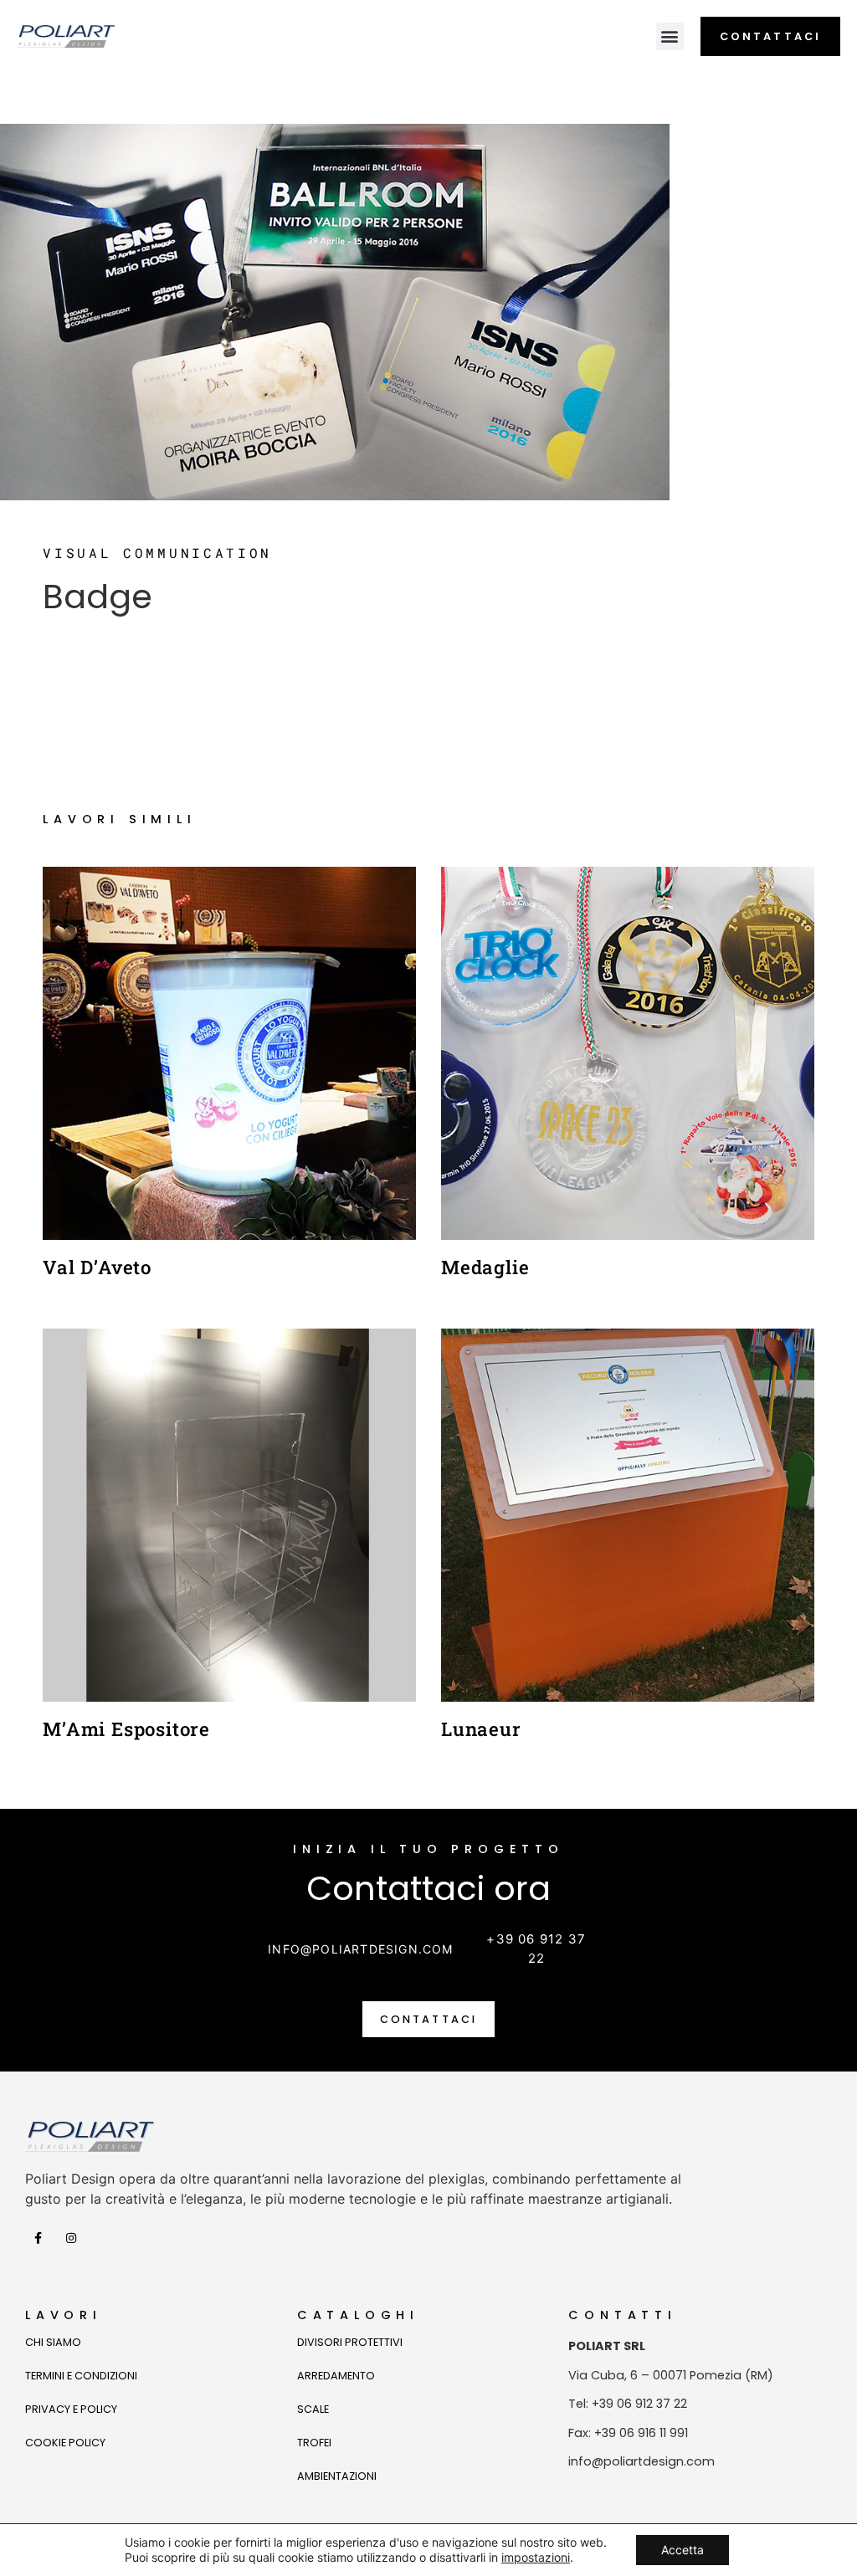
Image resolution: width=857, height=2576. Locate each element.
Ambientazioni (337, 2476)
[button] (670, 36)
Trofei (314, 2443)
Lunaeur (481, 1729)
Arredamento (336, 2376)
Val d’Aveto (97, 1267)
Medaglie (485, 1267)
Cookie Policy (65, 2443)
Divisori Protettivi (350, 2342)
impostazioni (536, 2557)
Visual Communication (157, 553)
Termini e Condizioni (81, 2376)
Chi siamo (53, 2342)
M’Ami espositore (126, 1729)
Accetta (683, 2550)
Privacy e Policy (71, 2409)
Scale (313, 2409)
